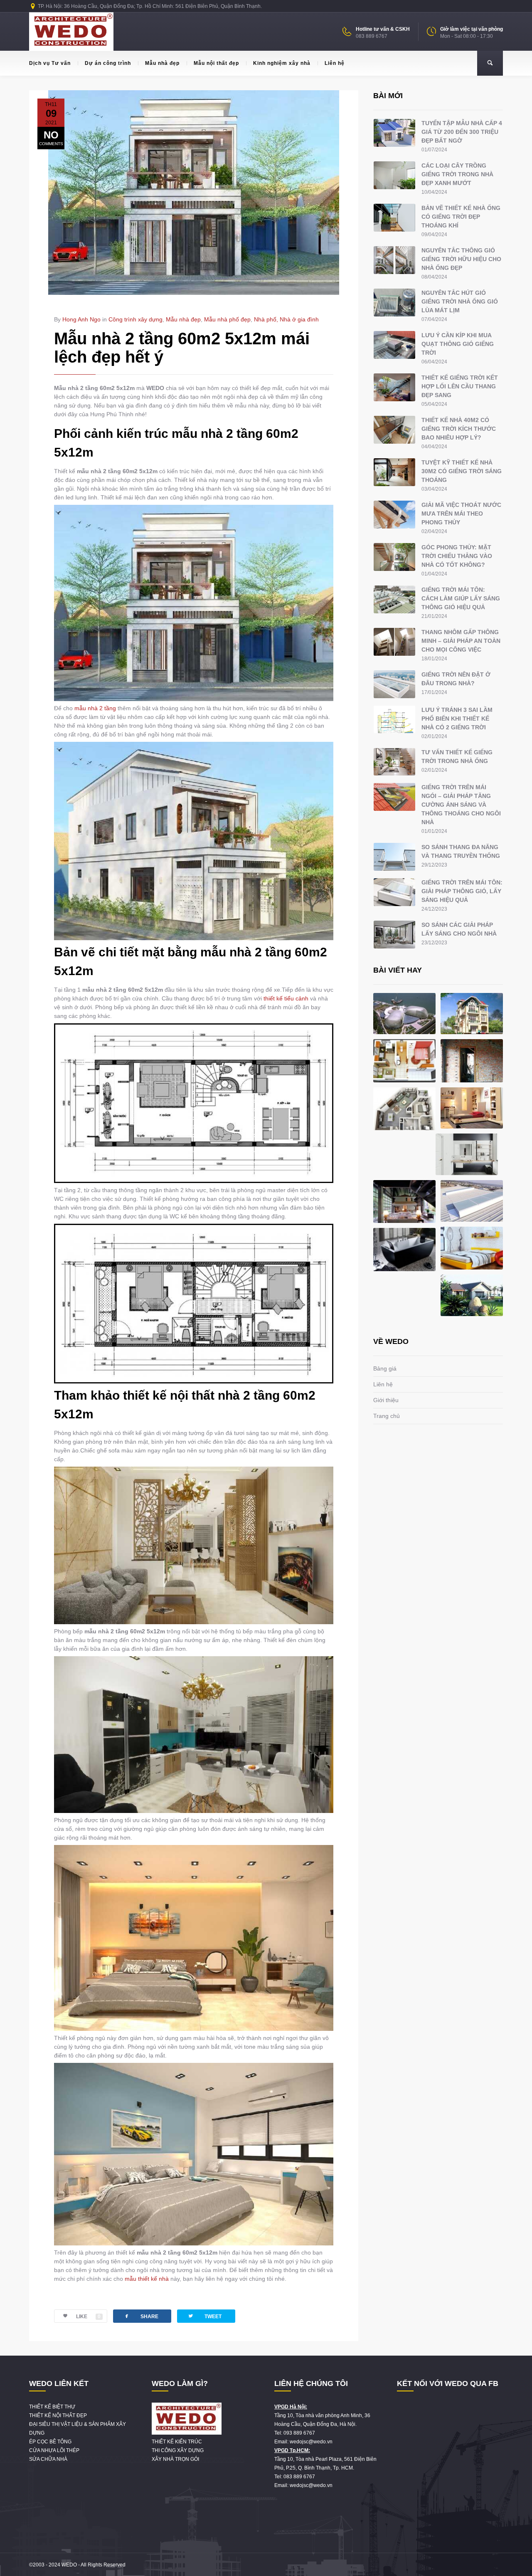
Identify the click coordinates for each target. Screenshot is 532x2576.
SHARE (141, 2316)
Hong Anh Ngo (81, 319)
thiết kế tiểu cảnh (286, 998)
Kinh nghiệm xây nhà (282, 63)
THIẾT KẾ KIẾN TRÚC (177, 2442)
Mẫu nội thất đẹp (216, 63)
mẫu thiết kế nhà (147, 2279)
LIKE (88, 2317)
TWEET (204, 2316)
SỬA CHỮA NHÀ (48, 2459)
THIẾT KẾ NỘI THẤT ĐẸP (58, 2415)
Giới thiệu (386, 1400)
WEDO (69, 2565)
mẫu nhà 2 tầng (95, 708)
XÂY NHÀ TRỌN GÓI (175, 2459)
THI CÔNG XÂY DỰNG (178, 2450)
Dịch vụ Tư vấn (50, 63)
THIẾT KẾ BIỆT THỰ (52, 2407)
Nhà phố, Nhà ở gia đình (286, 319)
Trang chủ (387, 1416)
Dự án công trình (108, 63)
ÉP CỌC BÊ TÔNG (50, 2442)
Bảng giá (385, 1368)
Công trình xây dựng (135, 319)
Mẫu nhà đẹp (162, 63)
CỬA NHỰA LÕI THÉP (54, 2450)
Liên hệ (335, 63)
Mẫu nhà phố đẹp (227, 319)
